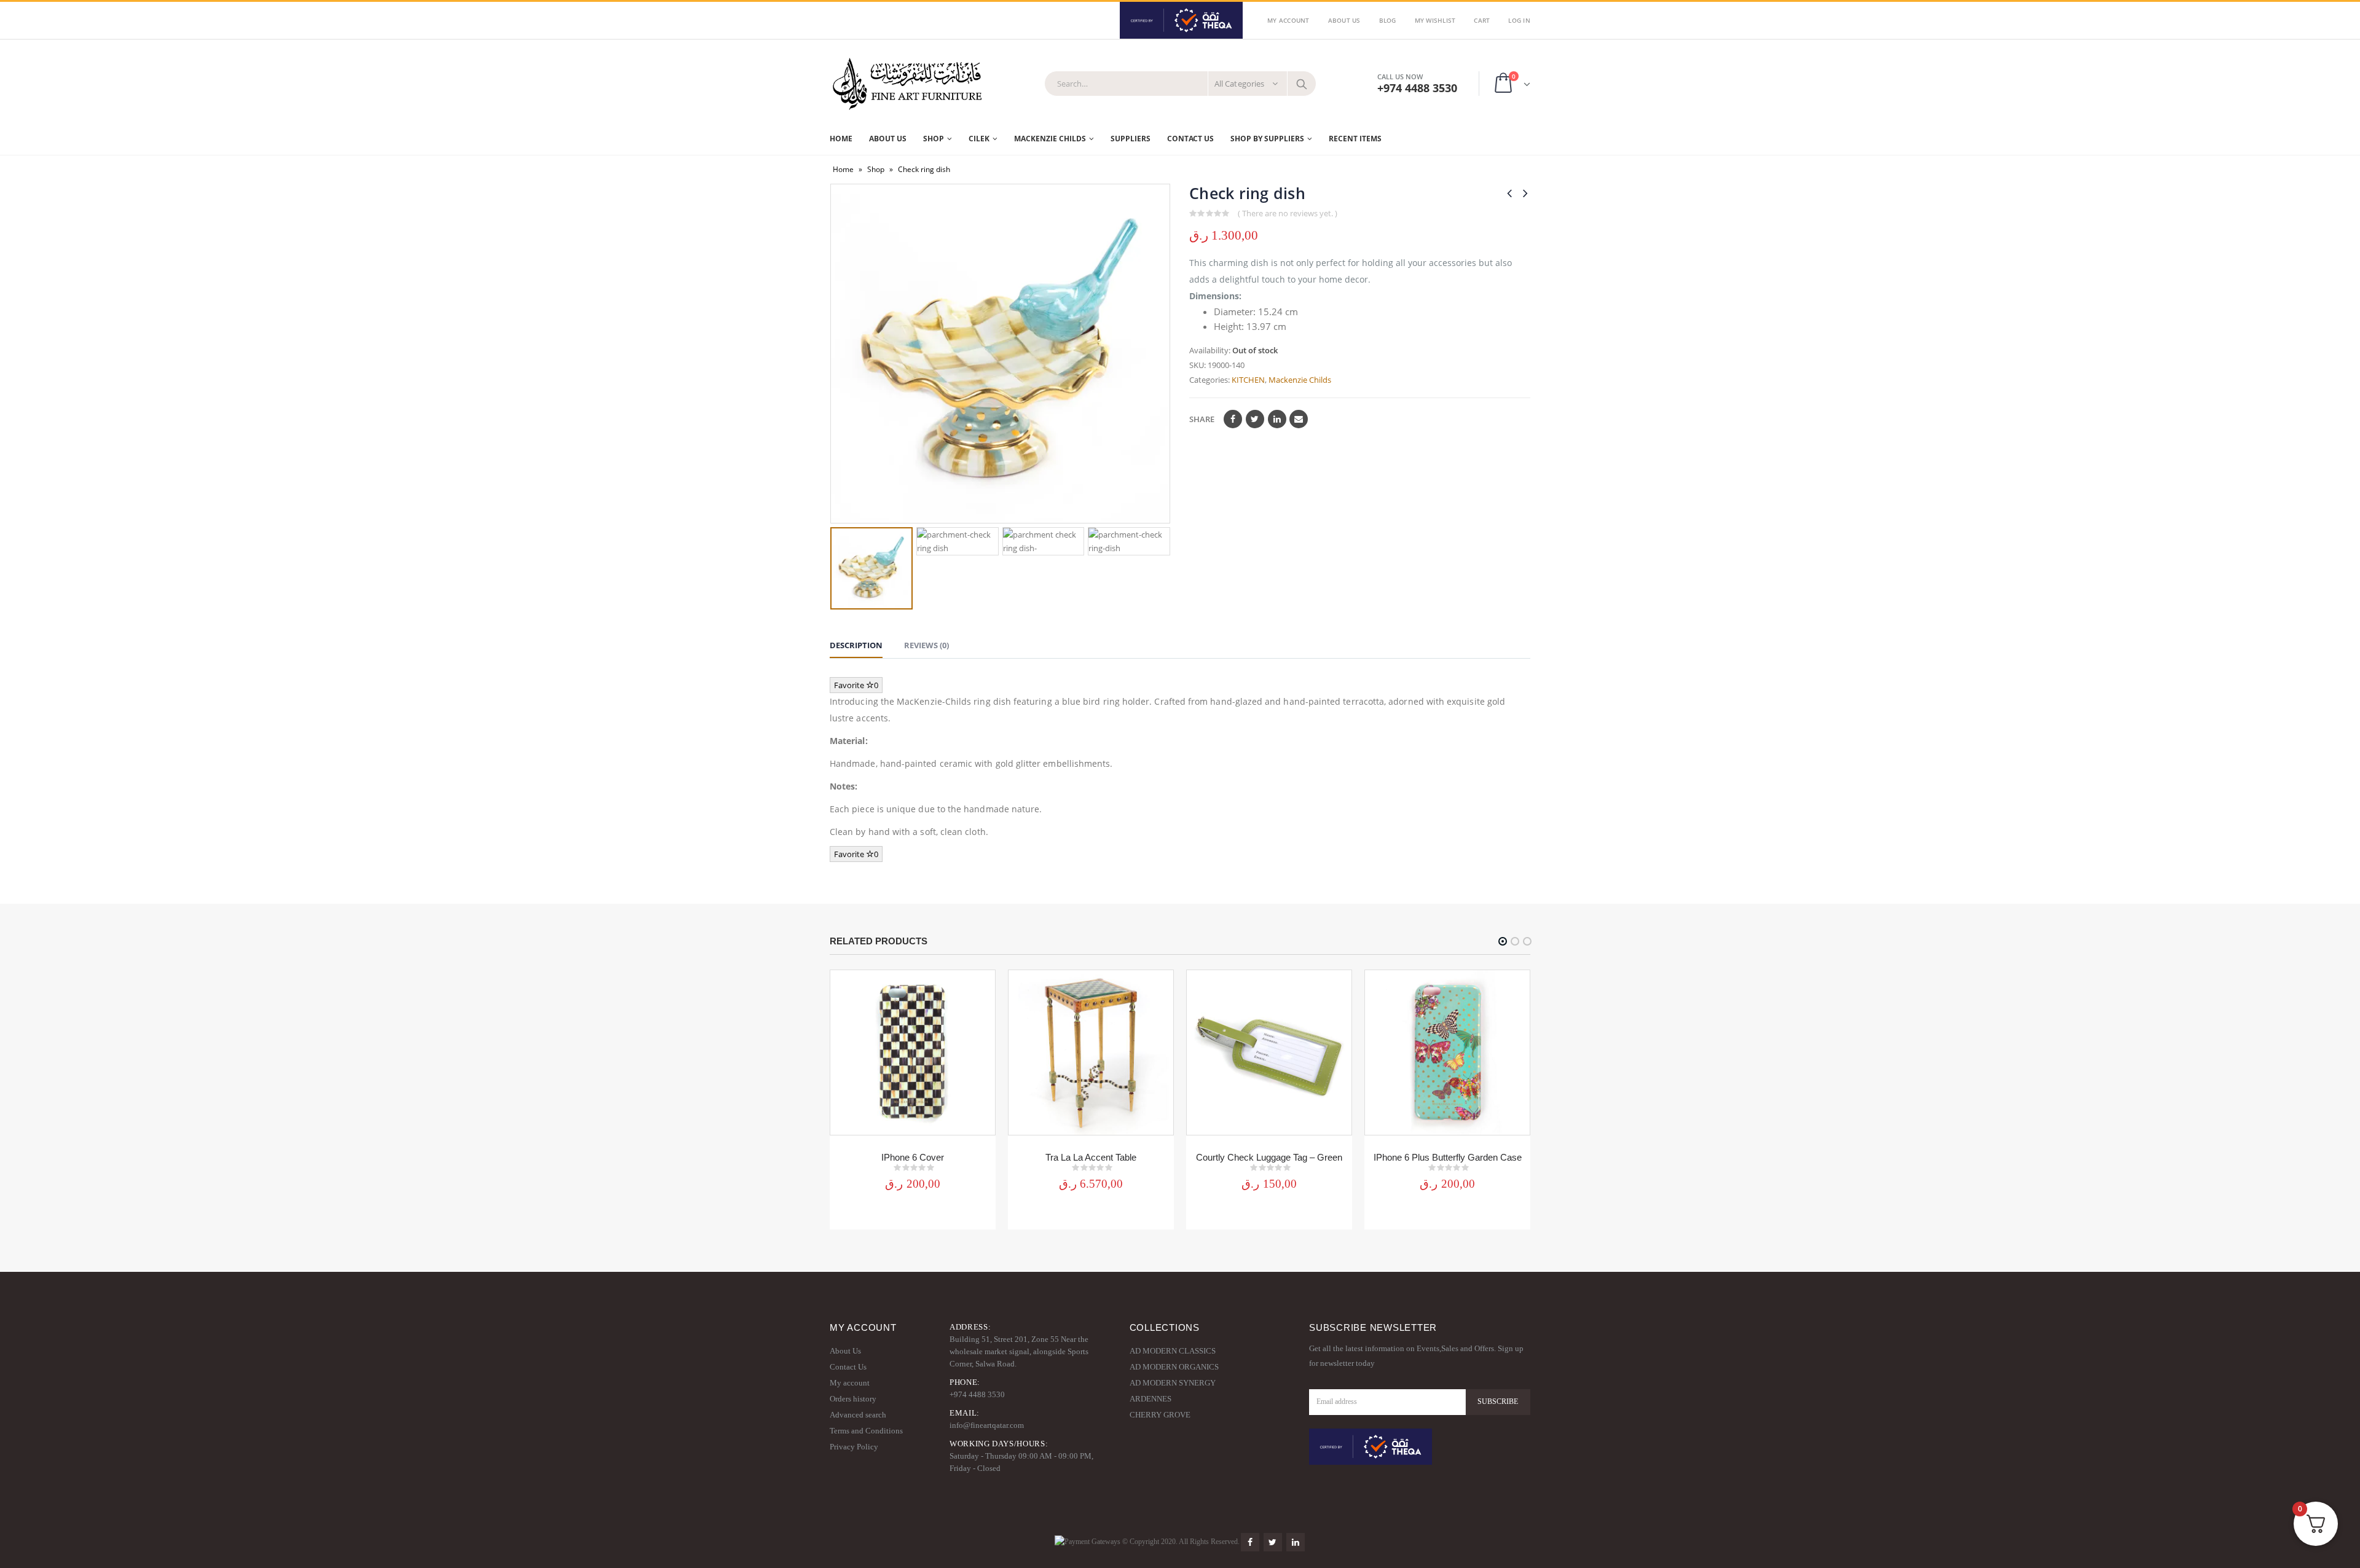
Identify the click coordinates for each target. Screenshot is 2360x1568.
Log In (1519, 20)
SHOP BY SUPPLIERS (1267, 139)
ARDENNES (1150, 1399)
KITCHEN (1248, 380)
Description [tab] (856, 645)
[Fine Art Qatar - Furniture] (907, 84)
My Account (1288, 20)
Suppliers (1131, 139)
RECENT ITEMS (1355, 139)
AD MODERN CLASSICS (1173, 1351)
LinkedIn (1277, 419)
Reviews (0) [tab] (926, 645)
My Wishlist (1435, 20)
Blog (1388, 20)
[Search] (1302, 84)
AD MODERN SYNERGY (1173, 1383)
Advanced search (858, 1415)
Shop (934, 139)
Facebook (1233, 419)
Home (841, 139)
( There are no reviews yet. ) (1288, 213)
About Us (1344, 20)
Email (1299, 419)
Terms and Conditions (866, 1431)
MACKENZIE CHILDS (1050, 139)
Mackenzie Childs (1300, 380)
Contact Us (1190, 139)
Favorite (856, 685)
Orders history (853, 1399)
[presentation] (839, 354)
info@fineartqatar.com (987, 1425)
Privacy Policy (854, 1447)
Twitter (1255, 419)
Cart (1482, 20)
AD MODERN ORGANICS (1174, 1367)
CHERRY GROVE (1160, 1415)
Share (1202, 419)
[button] (1503, 941)
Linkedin (1296, 1542)
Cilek (979, 139)
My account (850, 1383)
